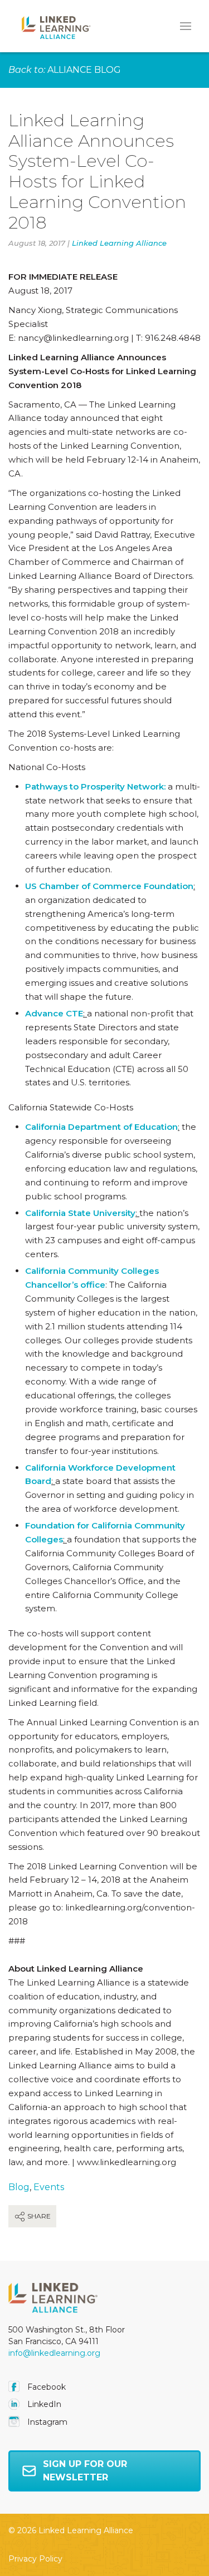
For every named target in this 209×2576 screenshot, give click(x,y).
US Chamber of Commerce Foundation (109, 886)
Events (49, 2187)
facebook (45, 2387)
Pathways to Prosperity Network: (95, 786)
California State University (80, 1213)
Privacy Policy (35, 2559)
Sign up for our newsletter (85, 2471)
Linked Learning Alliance (119, 243)
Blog (19, 2187)
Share (38, 2216)
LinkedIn (43, 2404)
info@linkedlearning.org (54, 2353)
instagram (46, 2422)
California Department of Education (101, 1127)
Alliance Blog (84, 70)
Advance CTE (54, 1013)
